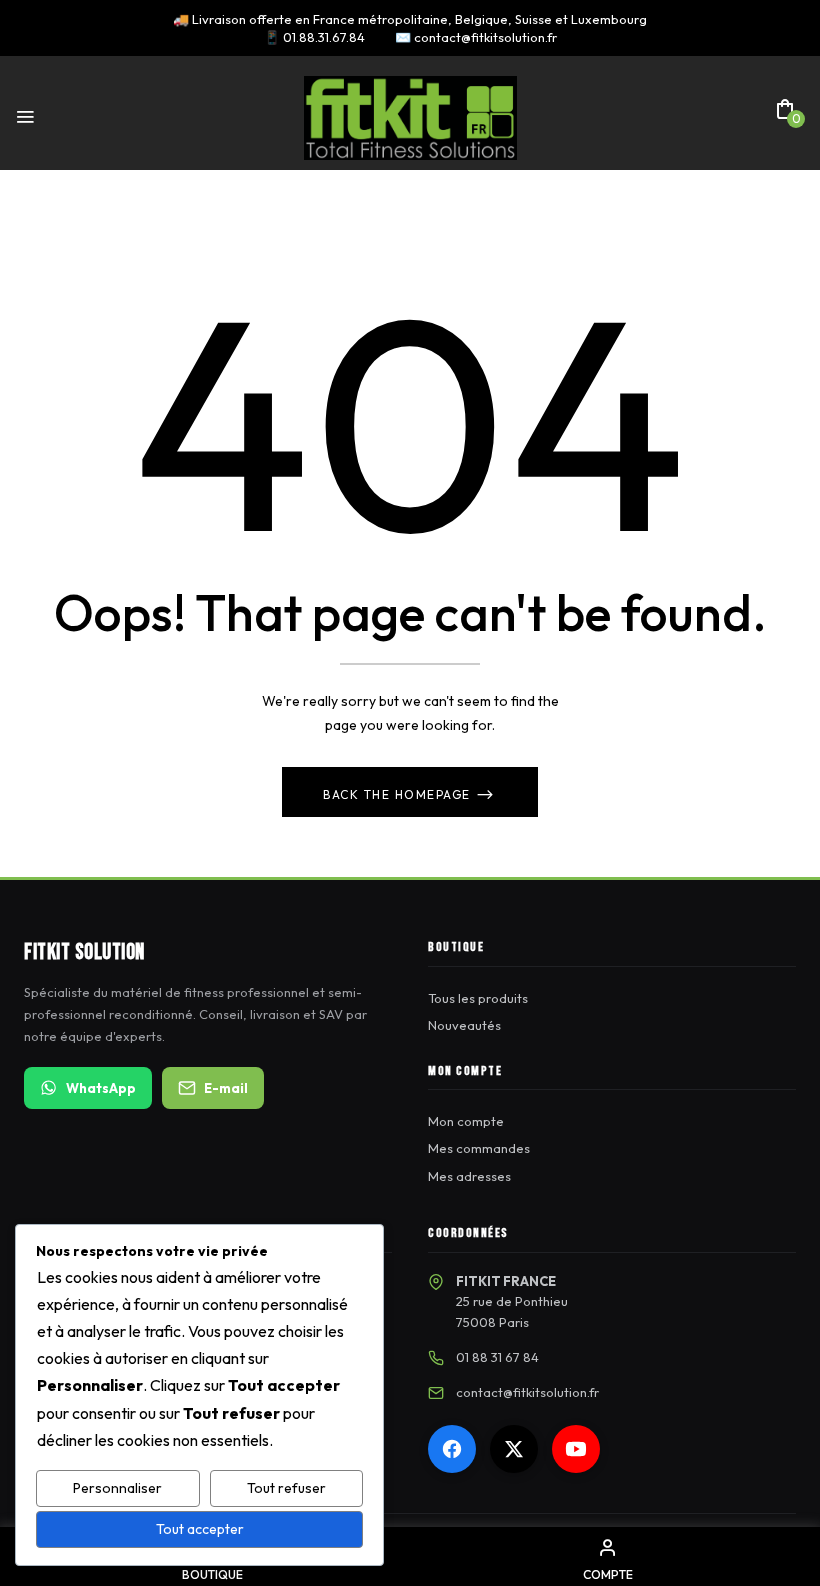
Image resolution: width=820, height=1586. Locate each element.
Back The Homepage (399, 794)
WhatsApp (101, 1088)
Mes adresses (469, 1176)
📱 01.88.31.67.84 (314, 37)
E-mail (226, 1088)
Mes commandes (479, 1148)
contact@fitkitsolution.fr (527, 1392)
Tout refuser (286, 1488)
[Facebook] (452, 1449)
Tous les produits (478, 998)
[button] (785, 115)
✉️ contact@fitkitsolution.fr (476, 37)
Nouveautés (464, 1025)
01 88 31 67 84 (497, 1357)
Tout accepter (200, 1529)
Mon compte (466, 1121)
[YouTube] (576, 1449)
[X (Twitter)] (514, 1449)
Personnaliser (117, 1488)
